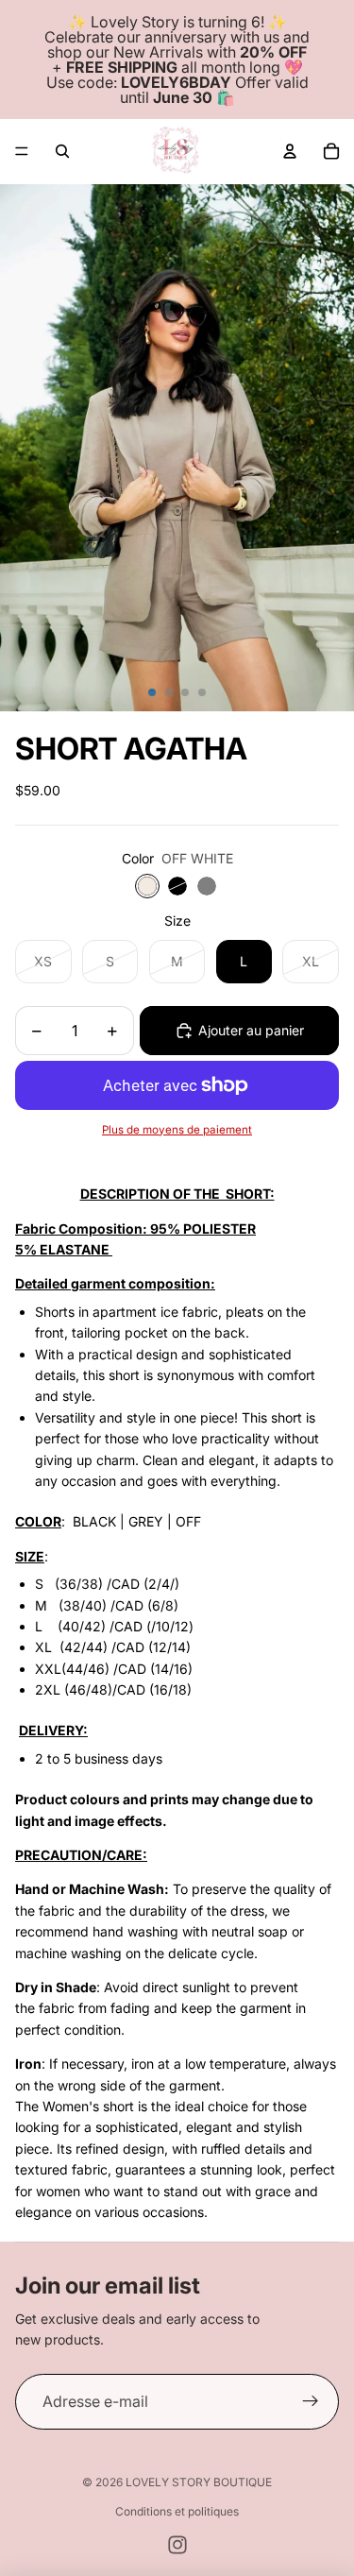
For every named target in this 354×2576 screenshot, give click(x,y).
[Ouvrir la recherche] (62, 151)
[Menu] (22, 151)
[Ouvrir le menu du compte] (290, 151)
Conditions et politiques (177, 2511)
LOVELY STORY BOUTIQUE (199, 2482)
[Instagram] (177, 2545)
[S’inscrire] (311, 2402)
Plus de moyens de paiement (177, 1130)
